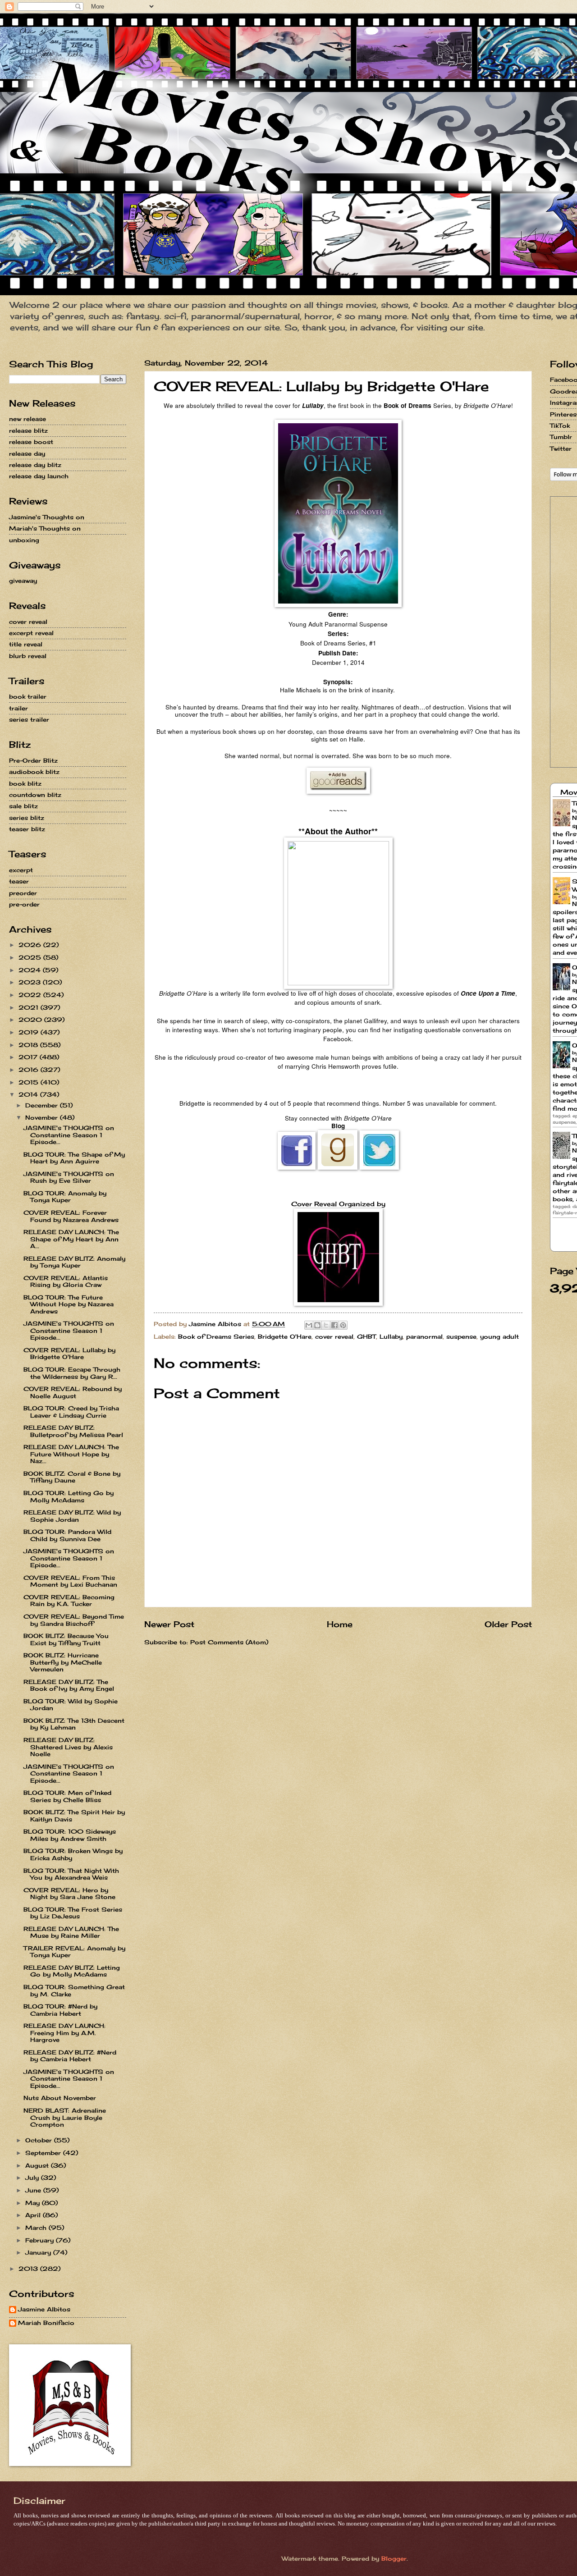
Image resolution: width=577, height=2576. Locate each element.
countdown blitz (35, 795)
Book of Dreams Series (216, 1336)
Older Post (508, 1624)
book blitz (25, 783)
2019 (30, 1032)
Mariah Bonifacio (46, 2323)
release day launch (39, 476)
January (39, 2252)
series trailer (29, 719)
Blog (338, 1126)
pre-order (24, 904)
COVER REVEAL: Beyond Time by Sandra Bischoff (74, 1620)
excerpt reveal (31, 633)
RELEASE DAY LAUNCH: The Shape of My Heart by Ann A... (71, 1239)
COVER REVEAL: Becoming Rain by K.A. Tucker (69, 1600)
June (34, 2190)
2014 (29, 1094)
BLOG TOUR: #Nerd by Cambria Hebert (60, 2010)
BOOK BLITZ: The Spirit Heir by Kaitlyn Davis (74, 1815)
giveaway (23, 581)
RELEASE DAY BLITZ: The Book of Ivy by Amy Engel (69, 1685)
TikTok (560, 426)
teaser (19, 881)
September (44, 2153)
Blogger (394, 2558)
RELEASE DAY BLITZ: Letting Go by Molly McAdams (72, 1971)
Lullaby (391, 1336)
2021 (30, 1007)
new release (27, 419)
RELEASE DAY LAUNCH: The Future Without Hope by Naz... (71, 1454)
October (40, 2140)
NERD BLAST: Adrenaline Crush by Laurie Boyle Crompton (65, 2117)
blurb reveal (28, 656)
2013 (29, 2269)
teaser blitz (27, 829)
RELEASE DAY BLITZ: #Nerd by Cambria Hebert (70, 2056)
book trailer (28, 696)
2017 (29, 1057)
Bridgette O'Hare (285, 1336)
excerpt (21, 870)
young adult (499, 1336)
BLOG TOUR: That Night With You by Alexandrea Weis (71, 1874)
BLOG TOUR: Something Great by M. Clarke (74, 1990)
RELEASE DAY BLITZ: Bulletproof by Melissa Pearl (73, 1431)
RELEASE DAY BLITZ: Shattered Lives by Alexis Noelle (68, 1747)
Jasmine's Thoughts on (47, 517)
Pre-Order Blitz (33, 760)
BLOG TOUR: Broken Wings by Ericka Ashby (73, 1854)
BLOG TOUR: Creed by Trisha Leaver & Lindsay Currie (71, 1412)
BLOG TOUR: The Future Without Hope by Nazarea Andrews (69, 1304)
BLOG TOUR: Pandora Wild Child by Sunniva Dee (67, 1535)
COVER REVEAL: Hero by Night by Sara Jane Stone (69, 1893)
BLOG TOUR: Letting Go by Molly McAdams (69, 1496)
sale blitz (23, 806)
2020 (31, 1020)
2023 (31, 982)
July (33, 2178)
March (37, 2228)
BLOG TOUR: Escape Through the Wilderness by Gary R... (72, 1373)
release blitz (28, 430)
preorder (23, 893)
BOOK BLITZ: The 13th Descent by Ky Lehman (74, 1724)
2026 (31, 945)
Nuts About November (60, 2098)
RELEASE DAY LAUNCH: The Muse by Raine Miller (71, 1932)
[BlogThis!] (317, 1325)
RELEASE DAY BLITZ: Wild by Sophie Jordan (72, 1516)
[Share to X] (326, 1325)
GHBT (366, 1336)
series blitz (27, 818)
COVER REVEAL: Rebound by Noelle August (73, 1392)
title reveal (26, 644)
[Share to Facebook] (334, 1325)
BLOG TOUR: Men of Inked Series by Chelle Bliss (67, 1796)
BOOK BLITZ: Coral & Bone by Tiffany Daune (72, 1477)
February (41, 2240)
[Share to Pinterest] (343, 1325)
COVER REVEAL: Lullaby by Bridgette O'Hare (69, 1353)
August (38, 2165)
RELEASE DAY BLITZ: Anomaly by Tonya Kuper (74, 1262)
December (43, 1105)
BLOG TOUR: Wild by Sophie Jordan (71, 1704)
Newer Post (169, 1624)
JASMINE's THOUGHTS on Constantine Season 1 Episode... (69, 1135)
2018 (29, 1045)
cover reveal (334, 1336)
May (34, 2203)
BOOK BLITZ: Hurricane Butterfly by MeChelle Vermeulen (63, 1662)
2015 (30, 1082)
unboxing (24, 540)
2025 (31, 957)
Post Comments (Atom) (229, 1642)
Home (340, 1624)
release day (27, 453)
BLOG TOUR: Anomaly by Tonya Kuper (65, 1196)
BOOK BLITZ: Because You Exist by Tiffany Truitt (66, 1639)
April (34, 2215)
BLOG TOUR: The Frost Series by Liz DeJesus (73, 1913)
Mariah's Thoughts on (45, 528)
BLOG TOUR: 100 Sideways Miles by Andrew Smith (70, 1835)
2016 (30, 1070)
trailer (18, 708)
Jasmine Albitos (44, 2309)
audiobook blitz (34, 772)
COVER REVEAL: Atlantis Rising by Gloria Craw (66, 1281)
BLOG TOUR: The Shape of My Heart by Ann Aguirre (74, 1158)
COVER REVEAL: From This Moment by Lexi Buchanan (70, 1581)
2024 (31, 970)
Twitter (561, 448)
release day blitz (35, 465)
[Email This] (309, 1325)
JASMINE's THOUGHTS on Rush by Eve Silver (69, 1177)
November (43, 1117)
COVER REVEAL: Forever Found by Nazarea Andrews (71, 1216)
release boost (31, 442)
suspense (461, 1336)
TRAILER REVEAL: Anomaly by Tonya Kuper (74, 1951)
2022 (31, 995)
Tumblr (561, 437)
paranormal (424, 1336)
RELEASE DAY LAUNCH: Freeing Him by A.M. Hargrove (64, 2033)
